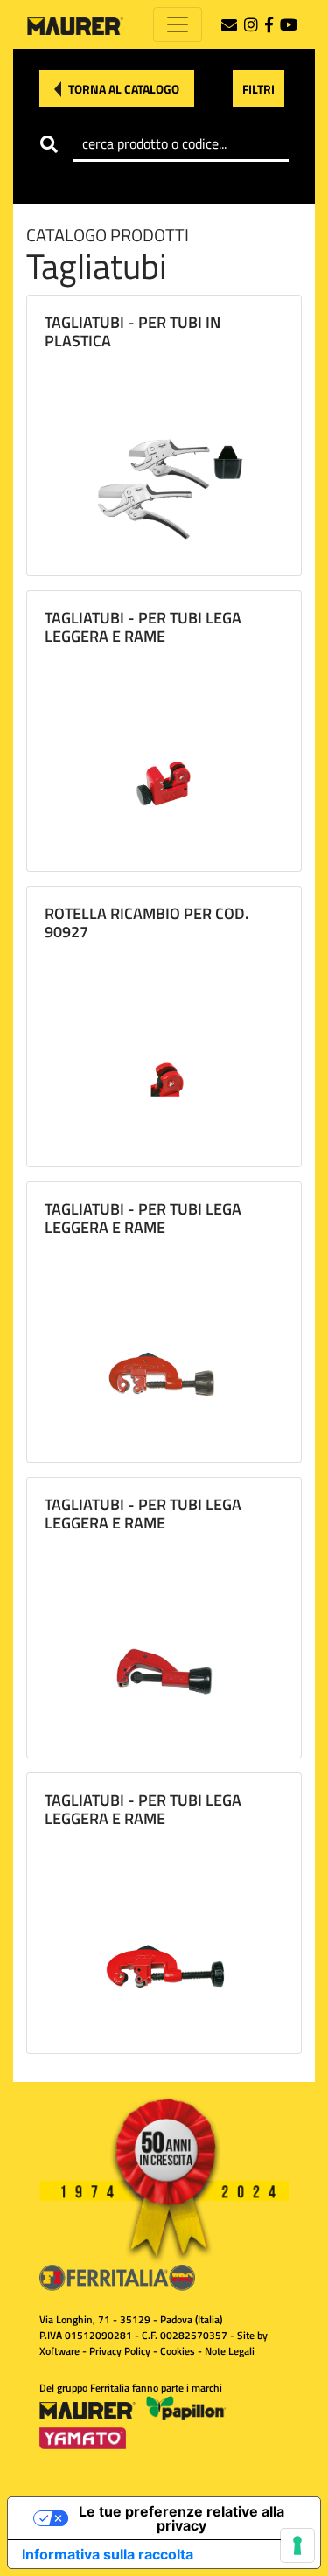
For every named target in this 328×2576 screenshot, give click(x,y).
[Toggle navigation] (178, 24)
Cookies (178, 2351)
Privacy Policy (120, 2351)
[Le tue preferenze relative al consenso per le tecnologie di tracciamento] (297, 2545)
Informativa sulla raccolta (108, 2554)
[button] (117, 88)
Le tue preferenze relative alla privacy (181, 2518)
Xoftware (59, 2351)
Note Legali (230, 2351)
